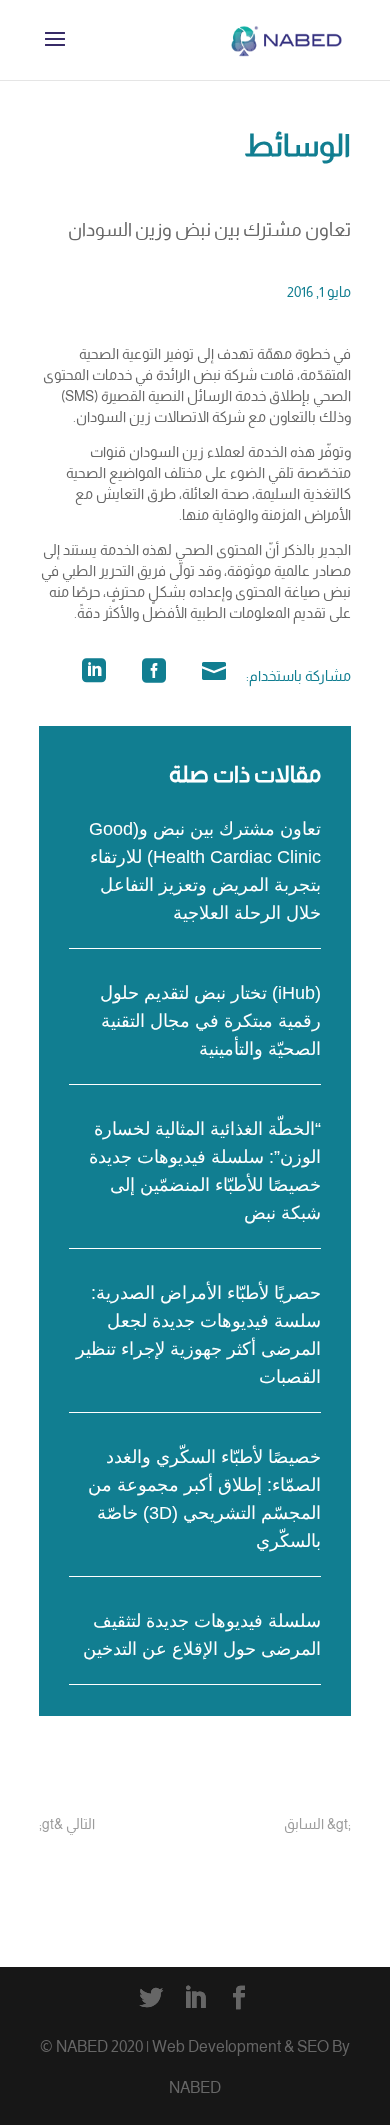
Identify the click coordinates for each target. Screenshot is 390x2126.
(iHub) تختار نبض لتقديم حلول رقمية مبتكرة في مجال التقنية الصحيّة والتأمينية (210, 1021)
